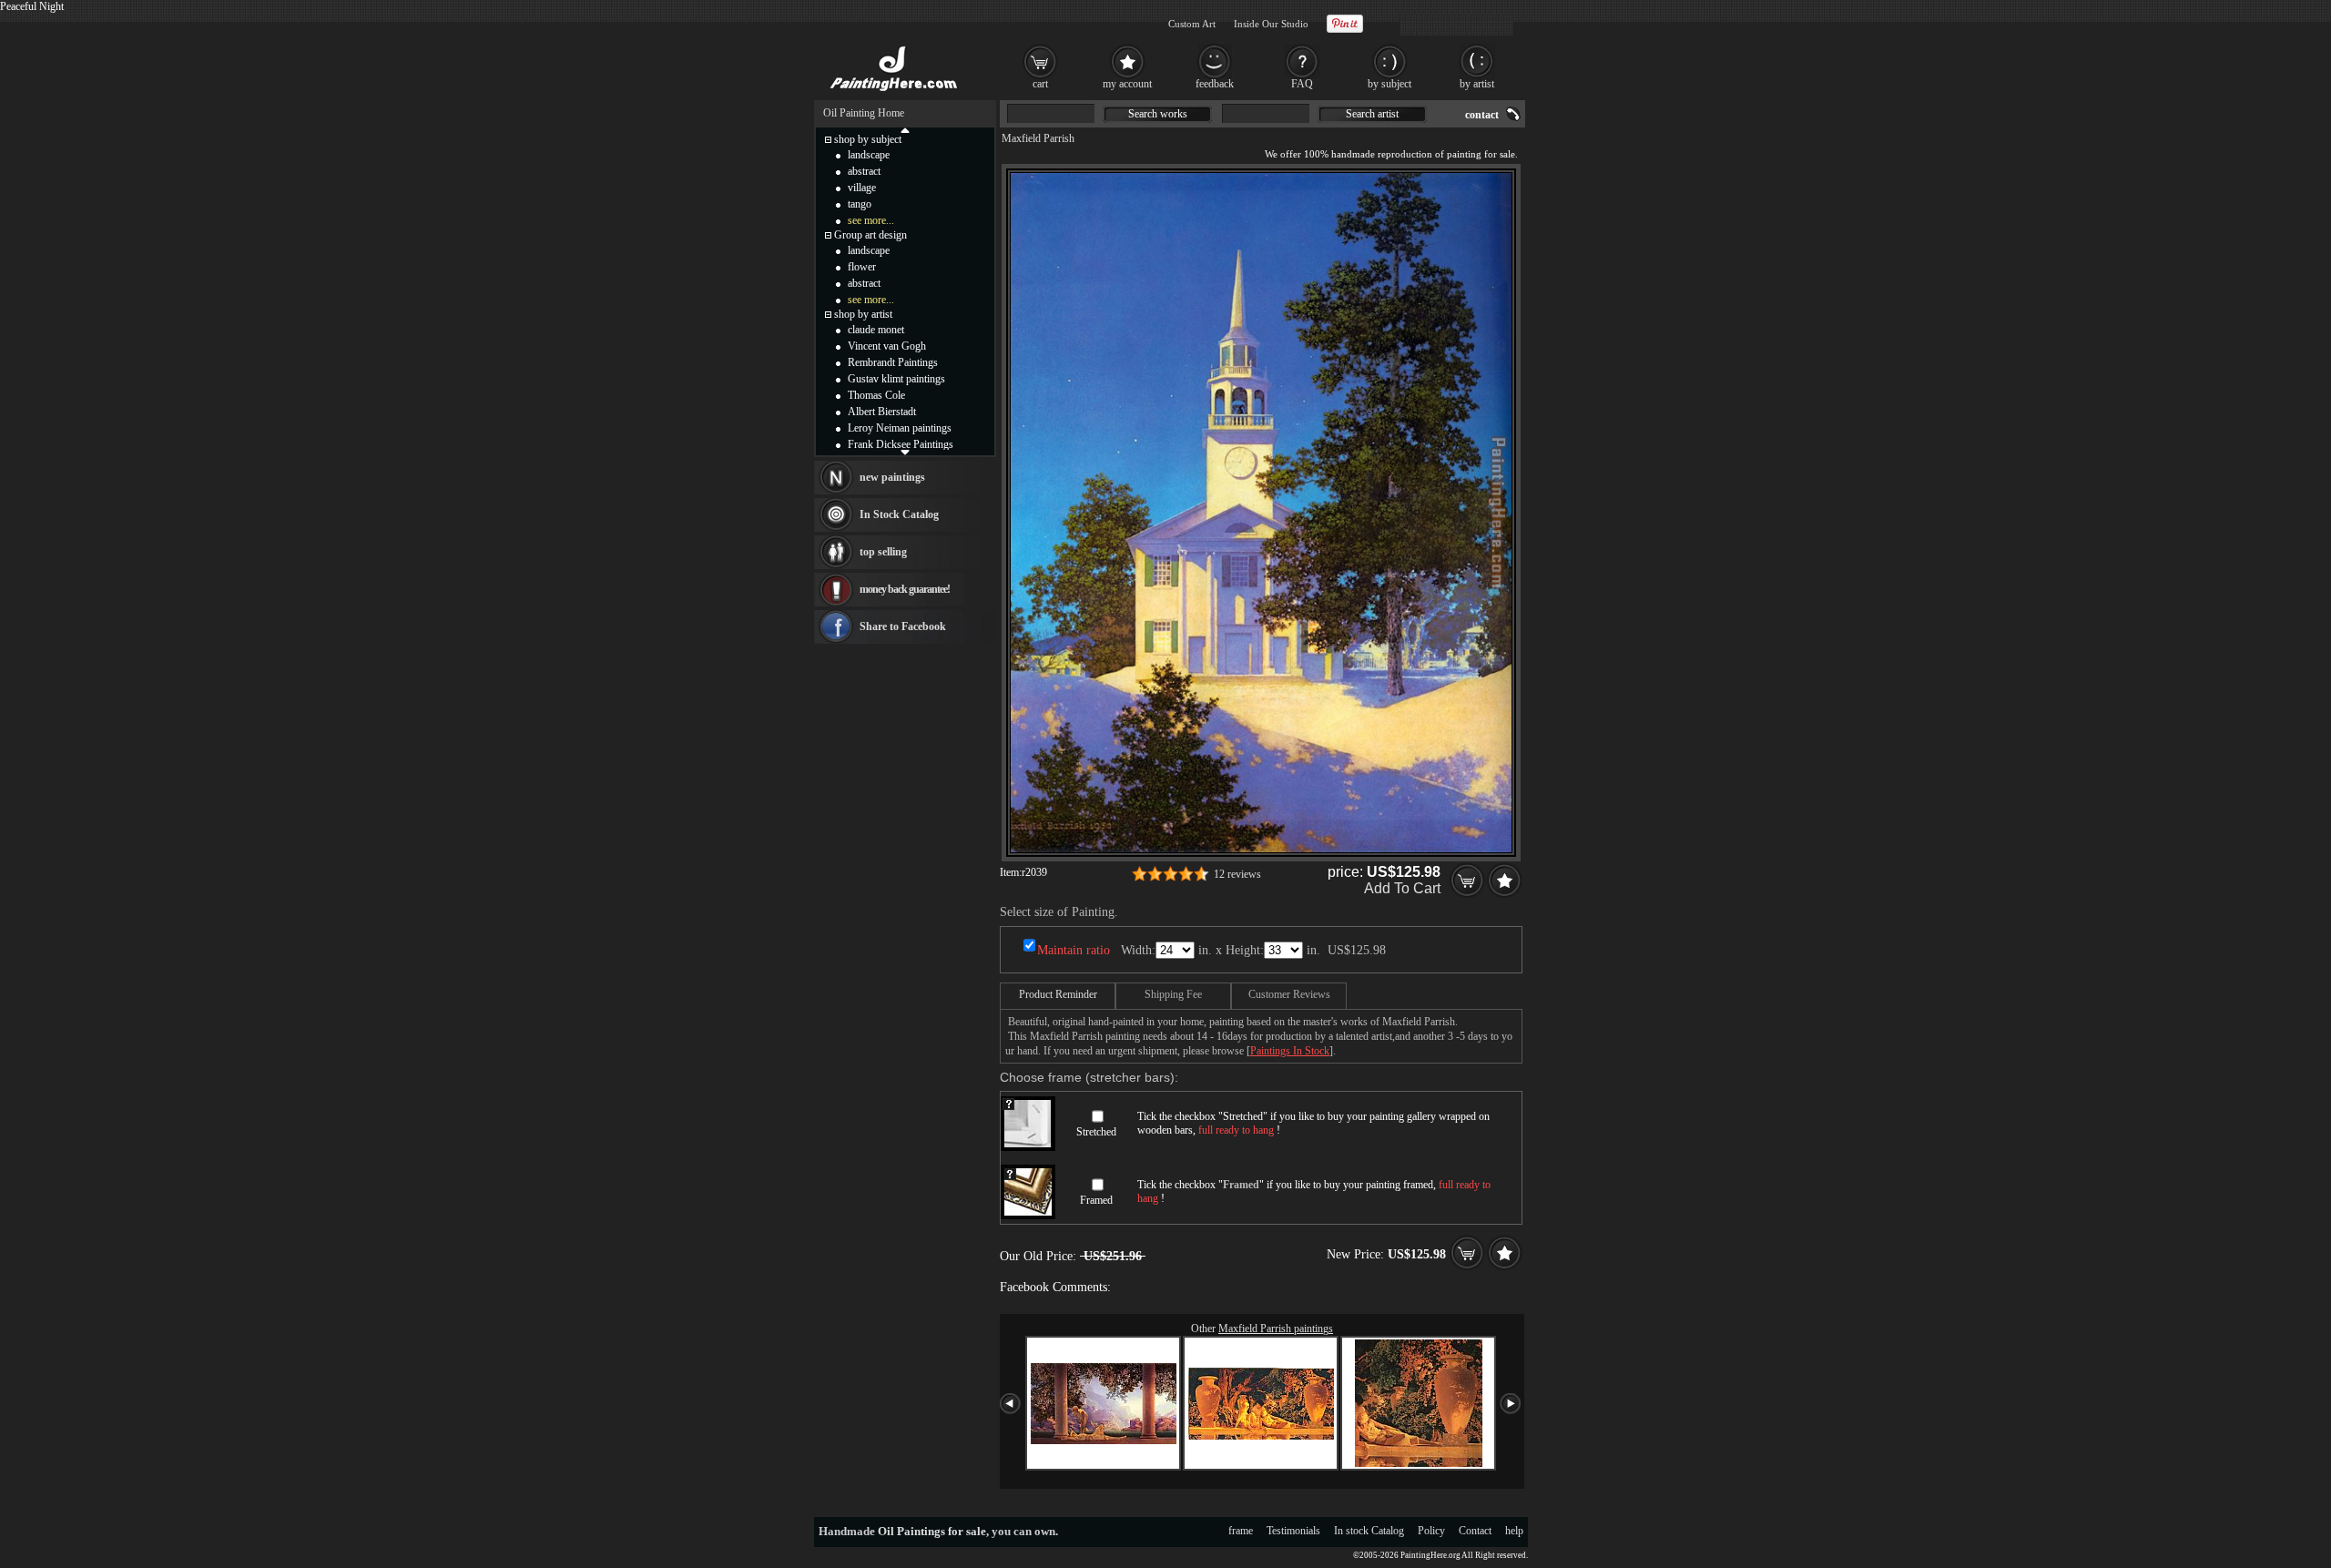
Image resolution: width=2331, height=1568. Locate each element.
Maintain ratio (1074, 950)
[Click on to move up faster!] (905, 129)
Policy (1431, 1531)
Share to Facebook (903, 626)
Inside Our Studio (1271, 24)
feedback (1215, 84)
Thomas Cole (876, 395)
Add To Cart (1402, 888)
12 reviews (1237, 874)
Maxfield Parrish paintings (1276, 1329)
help (1514, 1531)
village (862, 188)
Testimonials (1293, 1531)
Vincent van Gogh (887, 346)
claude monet (876, 330)
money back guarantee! (905, 589)
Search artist (1372, 114)
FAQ (1302, 84)
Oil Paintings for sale (932, 1531)
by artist (1477, 84)
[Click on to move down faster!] (905, 452)
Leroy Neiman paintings (900, 428)
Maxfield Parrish (1038, 138)
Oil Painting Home (864, 113)
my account (1127, 84)
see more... (871, 220)
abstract (864, 171)
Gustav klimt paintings (896, 379)
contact (1482, 115)
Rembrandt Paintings (893, 362)
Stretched (1096, 1132)
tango (860, 204)
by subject (1389, 84)
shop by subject (868, 139)
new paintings (892, 477)
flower (862, 267)
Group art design (870, 235)
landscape (869, 155)
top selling (883, 552)
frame (1241, 1531)
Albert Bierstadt (882, 412)
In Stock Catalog (899, 514)
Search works (1158, 114)
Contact (1475, 1531)
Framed (1096, 1200)
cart (1040, 84)
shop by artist (863, 314)
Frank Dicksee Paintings (901, 444)
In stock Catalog (1369, 1531)
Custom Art (1192, 24)
